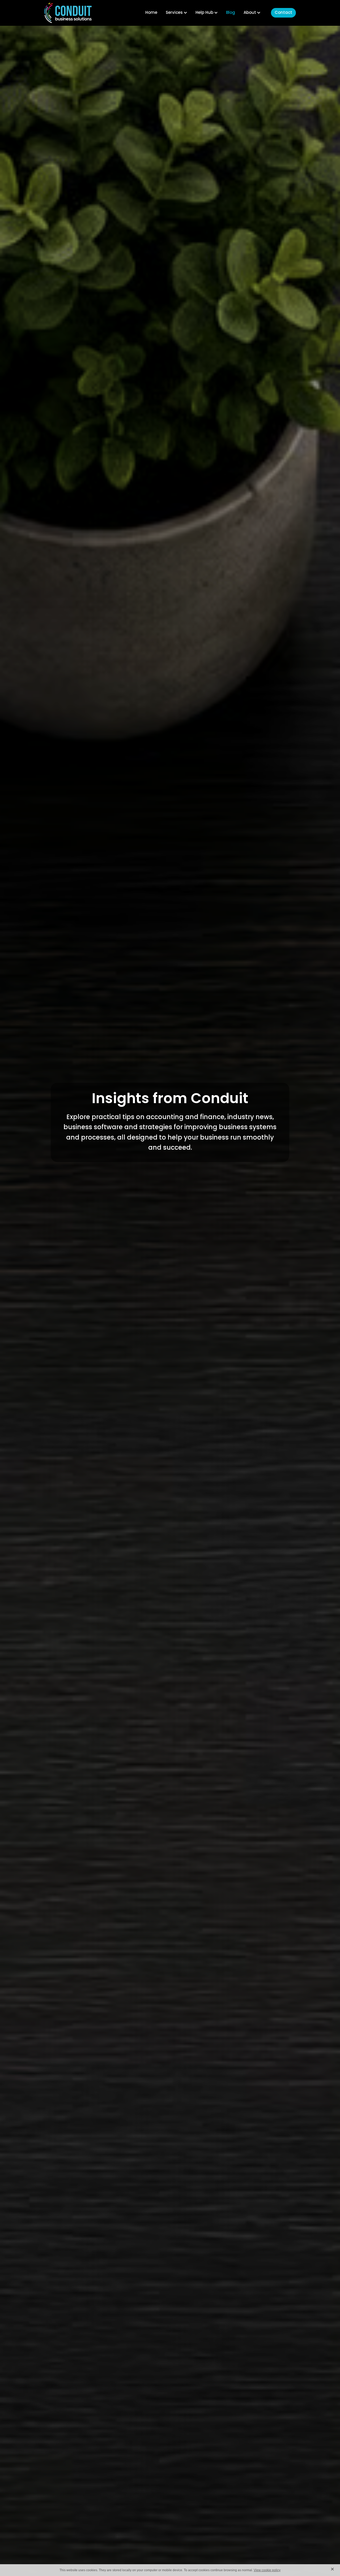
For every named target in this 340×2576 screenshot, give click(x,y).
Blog (231, 13)
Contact (283, 13)
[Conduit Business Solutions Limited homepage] (69, 13)
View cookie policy (267, 2570)
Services (175, 13)
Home (151, 13)
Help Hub (205, 13)
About (250, 13)
